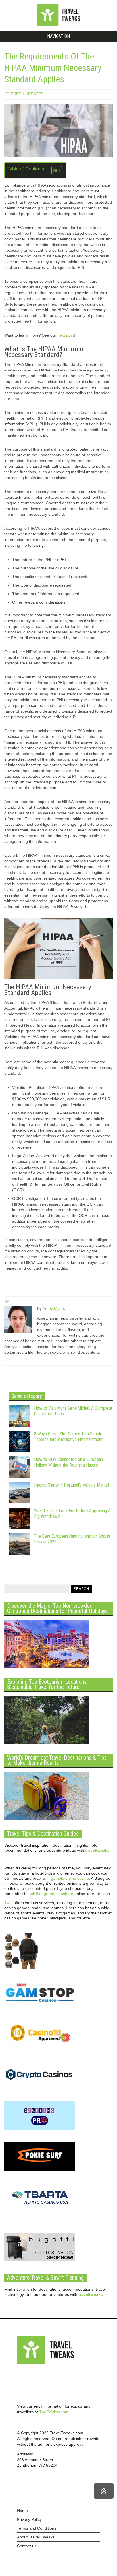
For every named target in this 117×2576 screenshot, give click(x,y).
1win (8, 1903)
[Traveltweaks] (58, 24)
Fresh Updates (27, 94)
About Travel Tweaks (36, 2537)
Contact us (27, 2546)
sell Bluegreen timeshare (51, 1894)
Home (22, 2511)
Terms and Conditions (37, 2528)
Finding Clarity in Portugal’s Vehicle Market (72, 1485)
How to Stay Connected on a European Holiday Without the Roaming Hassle (68, 1462)
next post (66, 335)
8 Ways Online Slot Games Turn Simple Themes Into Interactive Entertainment (68, 1437)
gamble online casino (70, 1878)
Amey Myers (54, 1308)
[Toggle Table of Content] (54, 170)
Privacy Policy (29, 2519)
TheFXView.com (54, 2412)
